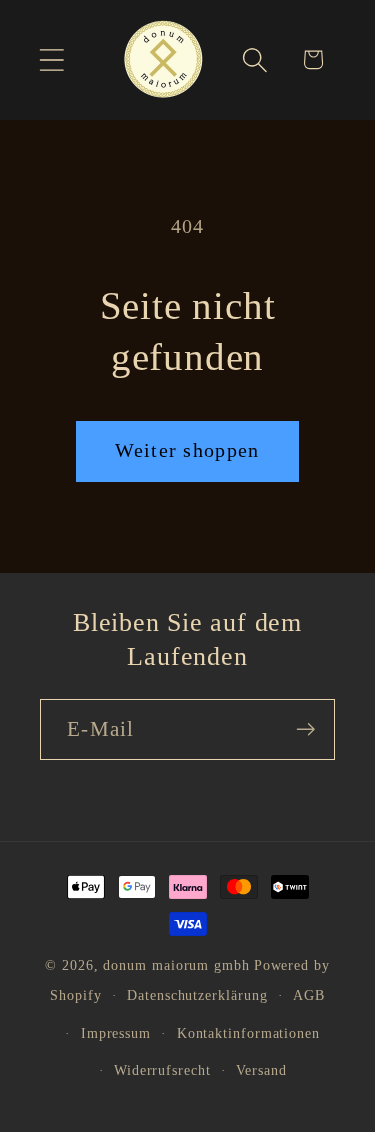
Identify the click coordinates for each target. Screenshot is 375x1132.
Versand (261, 1070)
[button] (51, 59)
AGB (309, 995)
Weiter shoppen (187, 450)
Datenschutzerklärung (197, 995)
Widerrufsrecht (162, 1070)
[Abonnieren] (305, 729)
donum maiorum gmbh (176, 965)
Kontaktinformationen (248, 1033)
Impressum (116, 1033)
